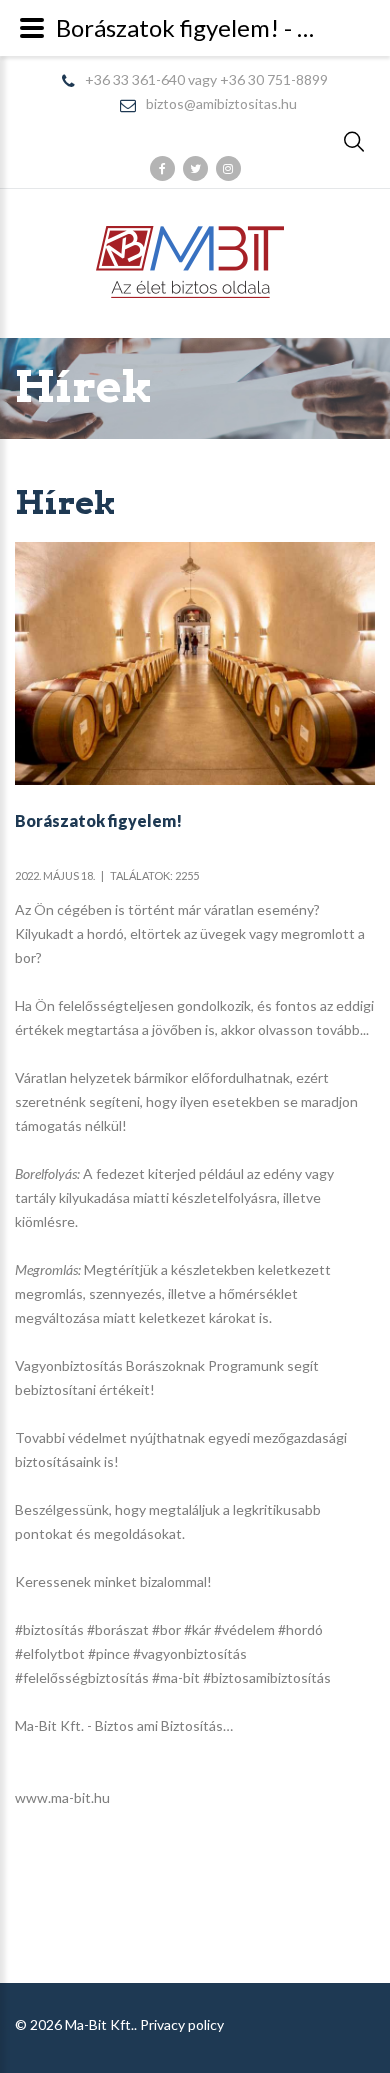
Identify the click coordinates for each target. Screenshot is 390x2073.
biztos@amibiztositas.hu (221, 104)
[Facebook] (162, 168)
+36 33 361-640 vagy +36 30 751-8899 (206, 80)
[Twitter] (195, 168)
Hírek (84, 386)
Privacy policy (182, 2024)
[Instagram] (228, 168)
